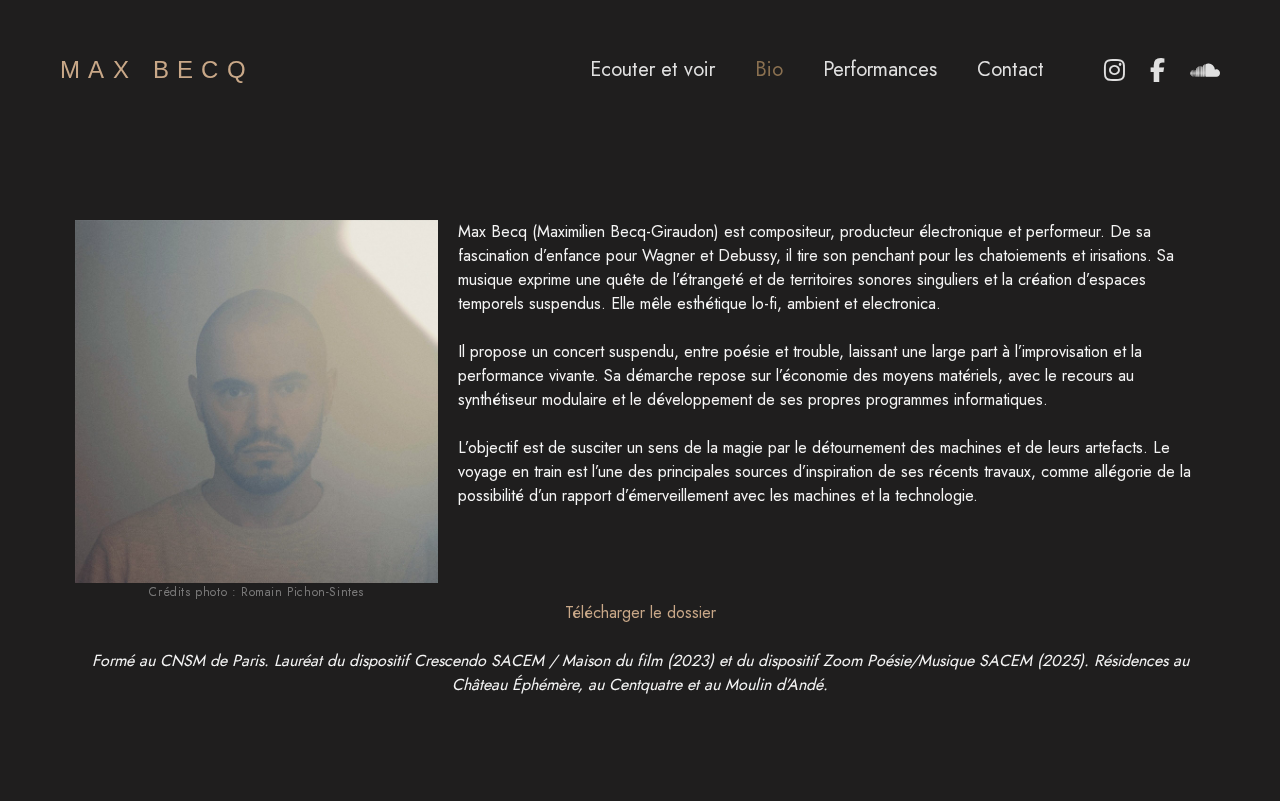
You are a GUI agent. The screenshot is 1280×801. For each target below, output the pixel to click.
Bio (769, 70)
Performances (880, 70)
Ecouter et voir (652, 70)
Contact (1010, 70)
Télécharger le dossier (640, 612)
